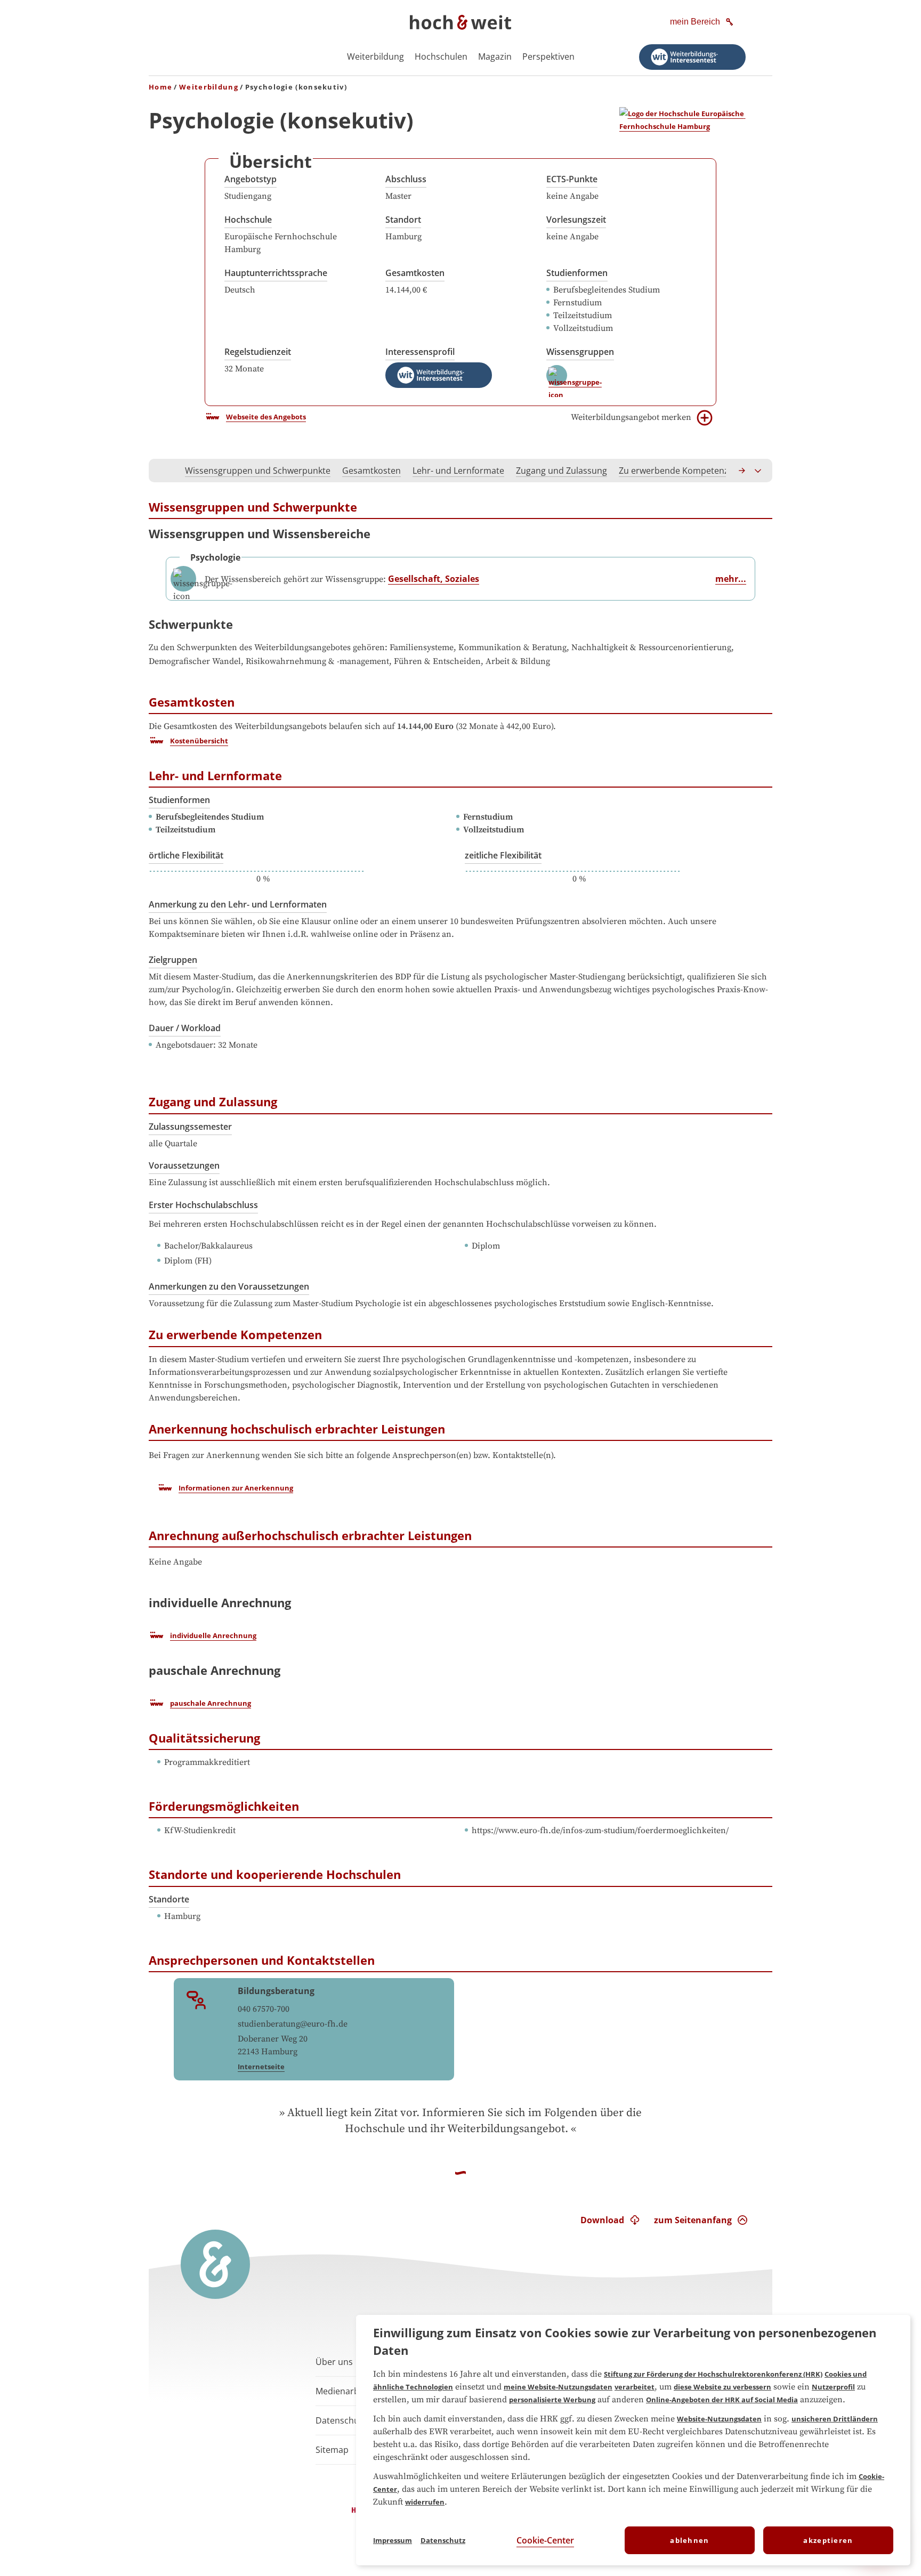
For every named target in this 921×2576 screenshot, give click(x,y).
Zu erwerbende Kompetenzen (679, 471)
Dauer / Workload (185, 1028)
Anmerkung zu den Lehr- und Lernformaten (238, 904)
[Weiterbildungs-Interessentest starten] (692, 57)
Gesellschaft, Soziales (434, 579)
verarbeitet (635, 2387)
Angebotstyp (251, 179)
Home (160, 87)
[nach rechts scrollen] (742, 471)
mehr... (731, 579)
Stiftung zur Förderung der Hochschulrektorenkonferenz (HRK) (713, 2374)
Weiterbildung (375, 56)
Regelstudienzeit (258, 352)
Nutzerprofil (833, 2387)
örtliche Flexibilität (186, 855)
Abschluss (406, 179)
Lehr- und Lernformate (458, 471)
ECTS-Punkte (572, 179)
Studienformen (577, 273)
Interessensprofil (420, 352)
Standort (403, 220)
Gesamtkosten (415, 273)
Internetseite (261, 2067)
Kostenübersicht (199, 741)
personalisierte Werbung (552, 2400)
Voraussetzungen (184, 1165)
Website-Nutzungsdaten (719, 2419)
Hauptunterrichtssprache (276, 273)
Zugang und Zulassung (562, 471)
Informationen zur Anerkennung (236, 1488)
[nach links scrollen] (163, 471)
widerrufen (425, 2502)
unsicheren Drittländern (835, 2419)
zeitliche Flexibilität (503, 855)
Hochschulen (441, 56)
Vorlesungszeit (576, 220)
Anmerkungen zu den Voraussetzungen (229, 1286)
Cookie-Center (545, 2540)
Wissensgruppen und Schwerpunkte (258, 471)
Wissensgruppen (580, 352)
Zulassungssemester (190, 1127)
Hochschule (248, 220)
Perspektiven (548, 56)
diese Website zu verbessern (722, 2387)
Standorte (169, 1899)
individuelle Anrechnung (213, 1635)
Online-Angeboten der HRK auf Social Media (722, 2400)
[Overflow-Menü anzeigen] (758, 471)
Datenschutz (443, 2540)
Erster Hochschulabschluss (203, 1205)
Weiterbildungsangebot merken (631, 417)
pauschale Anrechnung (211, 1703)
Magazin (495, 56)
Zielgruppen (173, 960)
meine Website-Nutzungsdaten (558, 2387)
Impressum (393, 2540)
